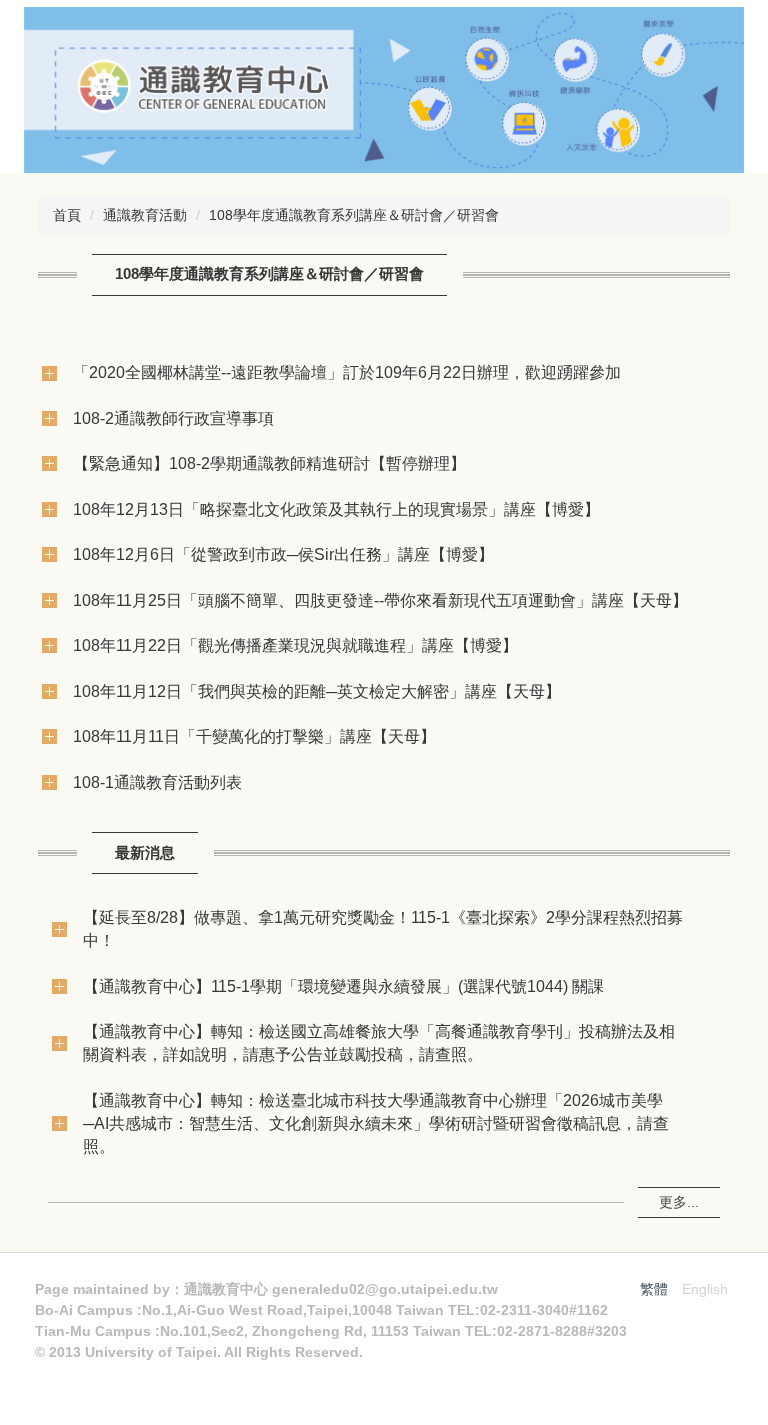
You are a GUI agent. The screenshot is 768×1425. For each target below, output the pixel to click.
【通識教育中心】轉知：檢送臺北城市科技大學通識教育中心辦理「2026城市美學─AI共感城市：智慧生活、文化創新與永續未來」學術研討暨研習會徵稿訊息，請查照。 (376, 1123)
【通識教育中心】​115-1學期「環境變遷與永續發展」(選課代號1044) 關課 (343, 986)
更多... (679, 1202)
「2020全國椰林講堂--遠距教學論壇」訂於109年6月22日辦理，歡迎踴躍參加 (347, 372)
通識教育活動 (145, 215)
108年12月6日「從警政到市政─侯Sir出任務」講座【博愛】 (283, 554)
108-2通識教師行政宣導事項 (173, 418)
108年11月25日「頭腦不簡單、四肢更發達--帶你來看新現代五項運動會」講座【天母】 (380, 600)
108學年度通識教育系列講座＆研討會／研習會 (354, 215)
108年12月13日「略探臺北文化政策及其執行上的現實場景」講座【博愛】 (336, 509)
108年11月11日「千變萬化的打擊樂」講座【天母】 (254, 736)
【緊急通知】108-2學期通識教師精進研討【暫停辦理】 (269, 463)
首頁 (67, 215)
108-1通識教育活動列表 (157, 782)
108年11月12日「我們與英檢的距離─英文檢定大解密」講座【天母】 (317, 691)
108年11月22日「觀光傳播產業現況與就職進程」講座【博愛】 (295, 645)
